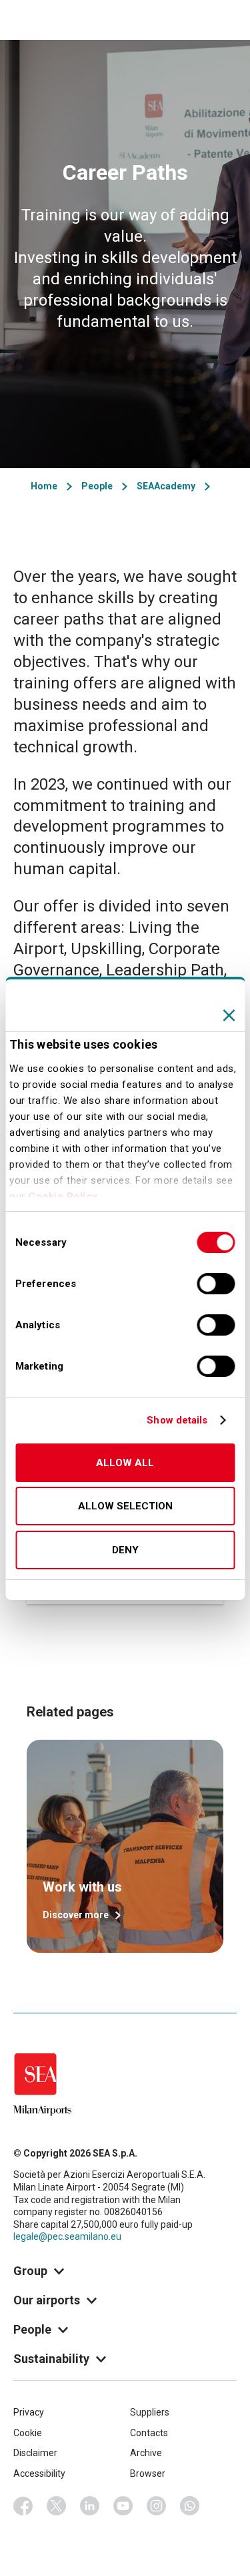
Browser (148, 2473)
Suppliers (150, 2412)
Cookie (28, 2433)
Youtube (123, 2506)
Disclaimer (35, 2453)
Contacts (149, 2433)
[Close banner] (229, 1015)
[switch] (216, 1284)
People (97, 486)
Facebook (23, 2506)
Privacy (29, 2412)
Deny (125, 1550)
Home (44, 486)
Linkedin (90, 2506)
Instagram (157, 2506)
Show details (177, 1420)
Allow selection (125, 1506)
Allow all (125, 1463)
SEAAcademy (166, 486)
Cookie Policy (63, 1196)
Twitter (57, 2506)
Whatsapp (190, 2506)
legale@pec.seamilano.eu (67, 2236)
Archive (146, 2453)
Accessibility (39, 2473)
